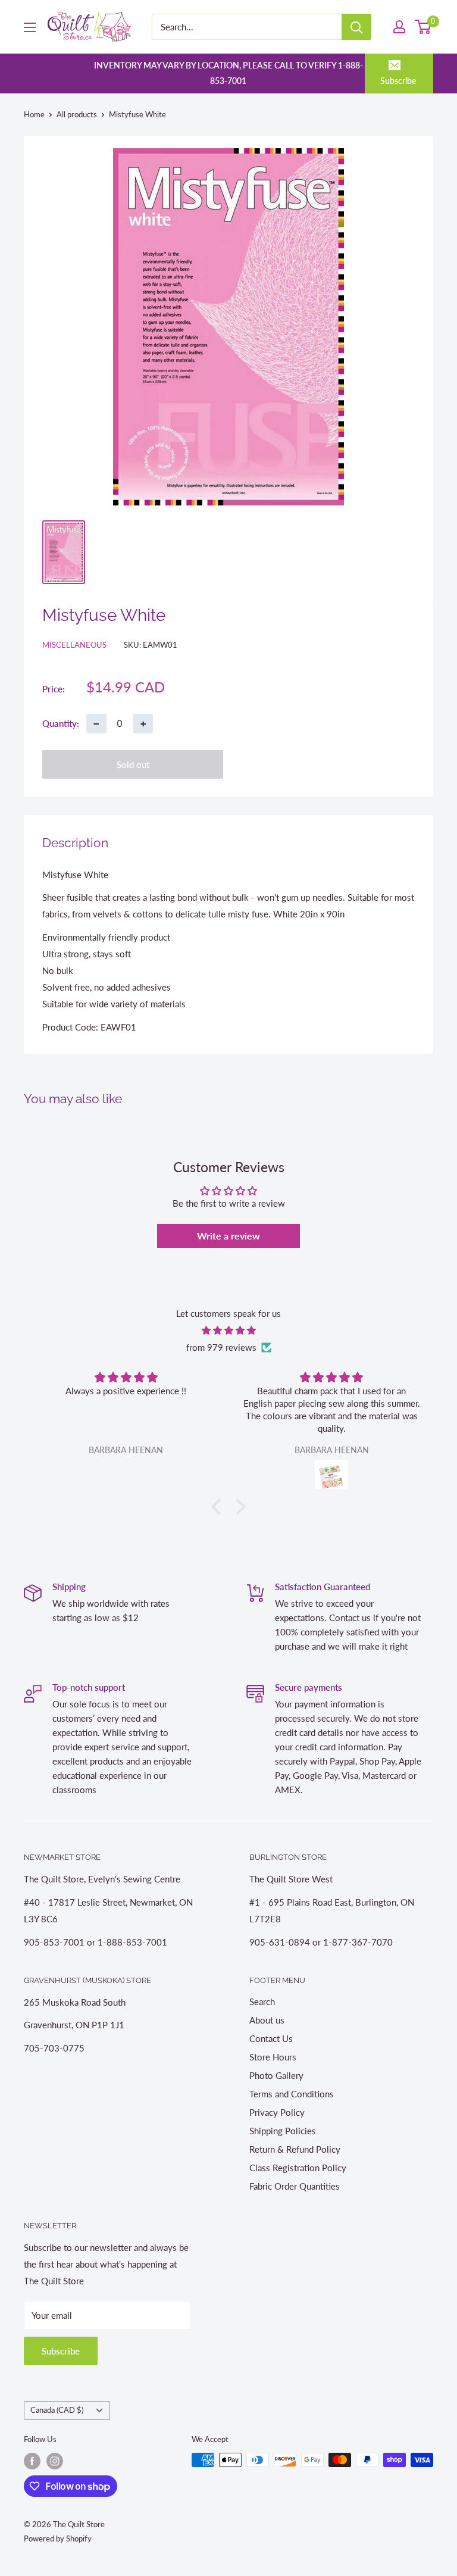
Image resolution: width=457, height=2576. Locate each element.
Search (262, 2002)
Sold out (133, 764)
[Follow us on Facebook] (32, 2461)
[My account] (399, 27)
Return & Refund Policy (295, 2149)
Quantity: (61, 723)
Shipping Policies (283, 2131)
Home (34, 114)
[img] (228, 1330)
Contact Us (271, 2038)
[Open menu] (30, 27)
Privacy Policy (277, 2112)
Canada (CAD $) (57, 2410)
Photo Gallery (276, 2075)
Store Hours (273, 2057)
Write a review (228, 1236)
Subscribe (398, 81)
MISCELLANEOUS (74, 645)
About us (267, 2020)
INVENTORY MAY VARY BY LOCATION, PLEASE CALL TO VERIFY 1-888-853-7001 (228, 73)
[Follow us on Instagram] (55, 2461)
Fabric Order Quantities (295, 2186)
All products (77, 114)
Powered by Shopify (58, 2538)
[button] (220, 1507)
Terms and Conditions (292, 2094)
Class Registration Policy (298, 2168)
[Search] (356, 27)
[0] (423, 27)
